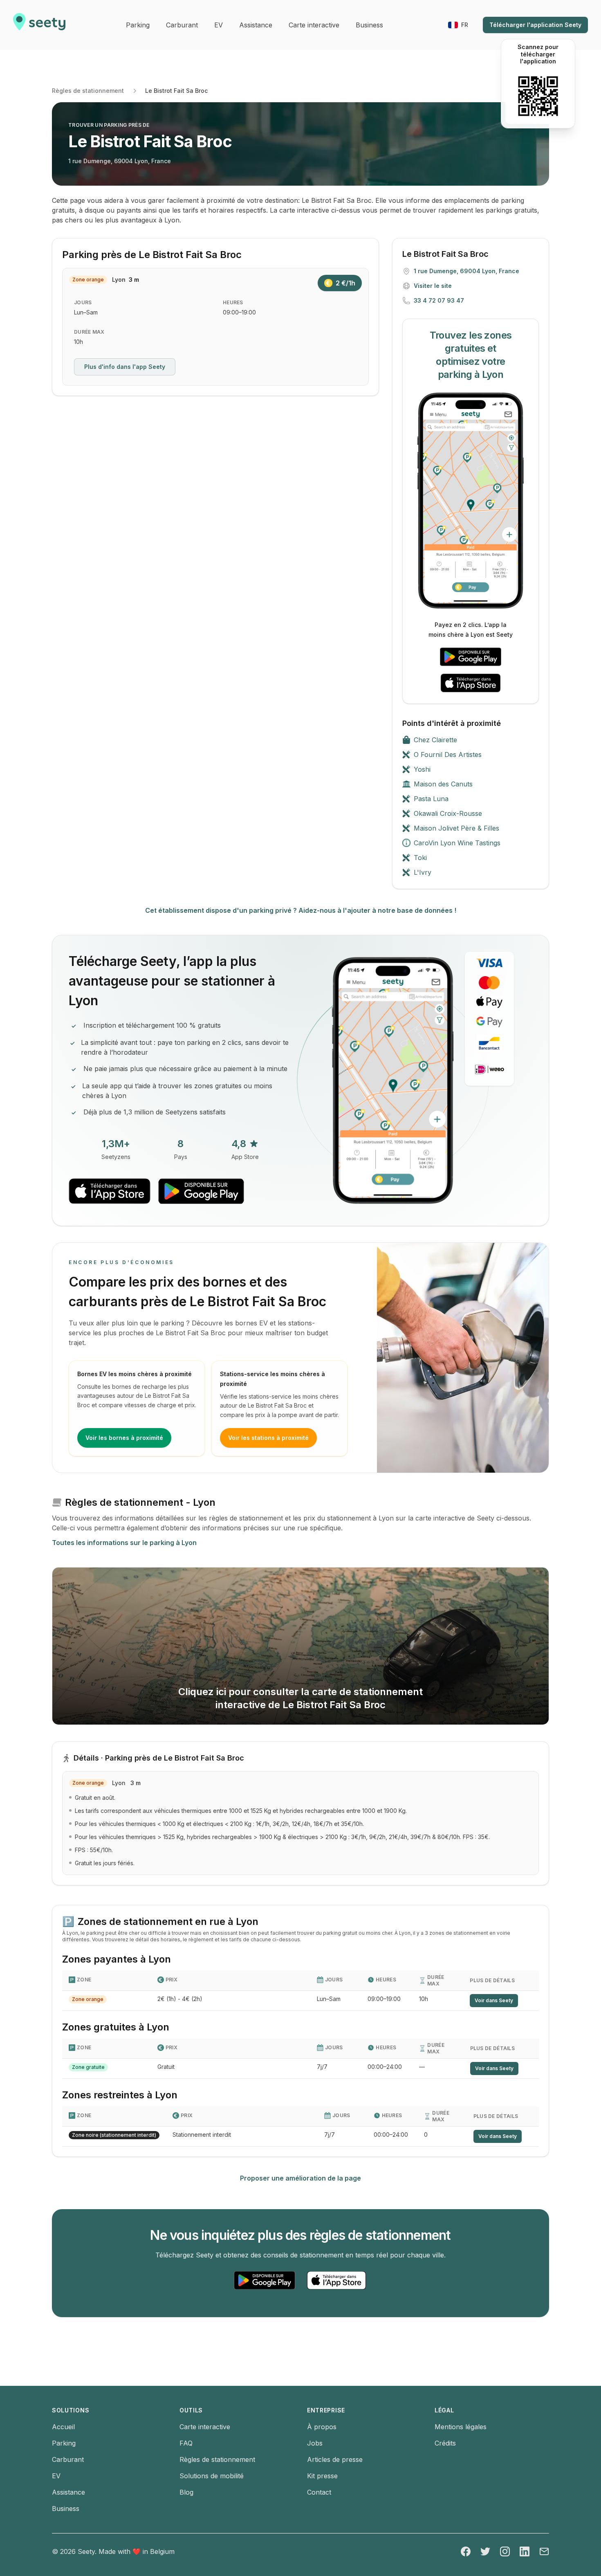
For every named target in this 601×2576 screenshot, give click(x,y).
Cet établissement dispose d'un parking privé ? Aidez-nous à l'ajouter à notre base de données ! (301, 910)
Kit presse (322, 2476)
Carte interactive (205, 2427)
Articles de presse (335, 2459)
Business (66, 2509)
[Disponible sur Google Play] (471, 657)
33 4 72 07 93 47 (439, 300)
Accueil (63, 2427)
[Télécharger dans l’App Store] (471, 683)
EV (56, 2476)
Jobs (315, 2443)
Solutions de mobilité (212, 2476)
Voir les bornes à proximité (124, 1438)
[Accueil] (39, 25)
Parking (64, 2443)
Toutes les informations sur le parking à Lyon (124, 1543)
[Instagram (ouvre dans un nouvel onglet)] (505, 2551)
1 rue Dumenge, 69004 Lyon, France (120, 161)
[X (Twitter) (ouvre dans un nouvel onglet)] (485, 2551)
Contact (319, 2492)
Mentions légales (461, 2427)
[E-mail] (544, 2551)
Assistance (68, 2492)
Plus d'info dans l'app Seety (125, 367)
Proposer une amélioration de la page (300, 2178)
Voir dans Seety (494, 2000)
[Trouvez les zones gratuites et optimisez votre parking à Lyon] (471, 501)
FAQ (186, 2443)
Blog (186, 2492)
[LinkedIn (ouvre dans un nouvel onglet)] (525, 2551)
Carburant (68, 2459)
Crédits (445, 2443)
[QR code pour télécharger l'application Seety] (538, 96)
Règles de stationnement (88, 91)
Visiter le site (433, 286)
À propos (322, 2427)
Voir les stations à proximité (268, 1438)
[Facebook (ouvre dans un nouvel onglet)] (466, 2551)
